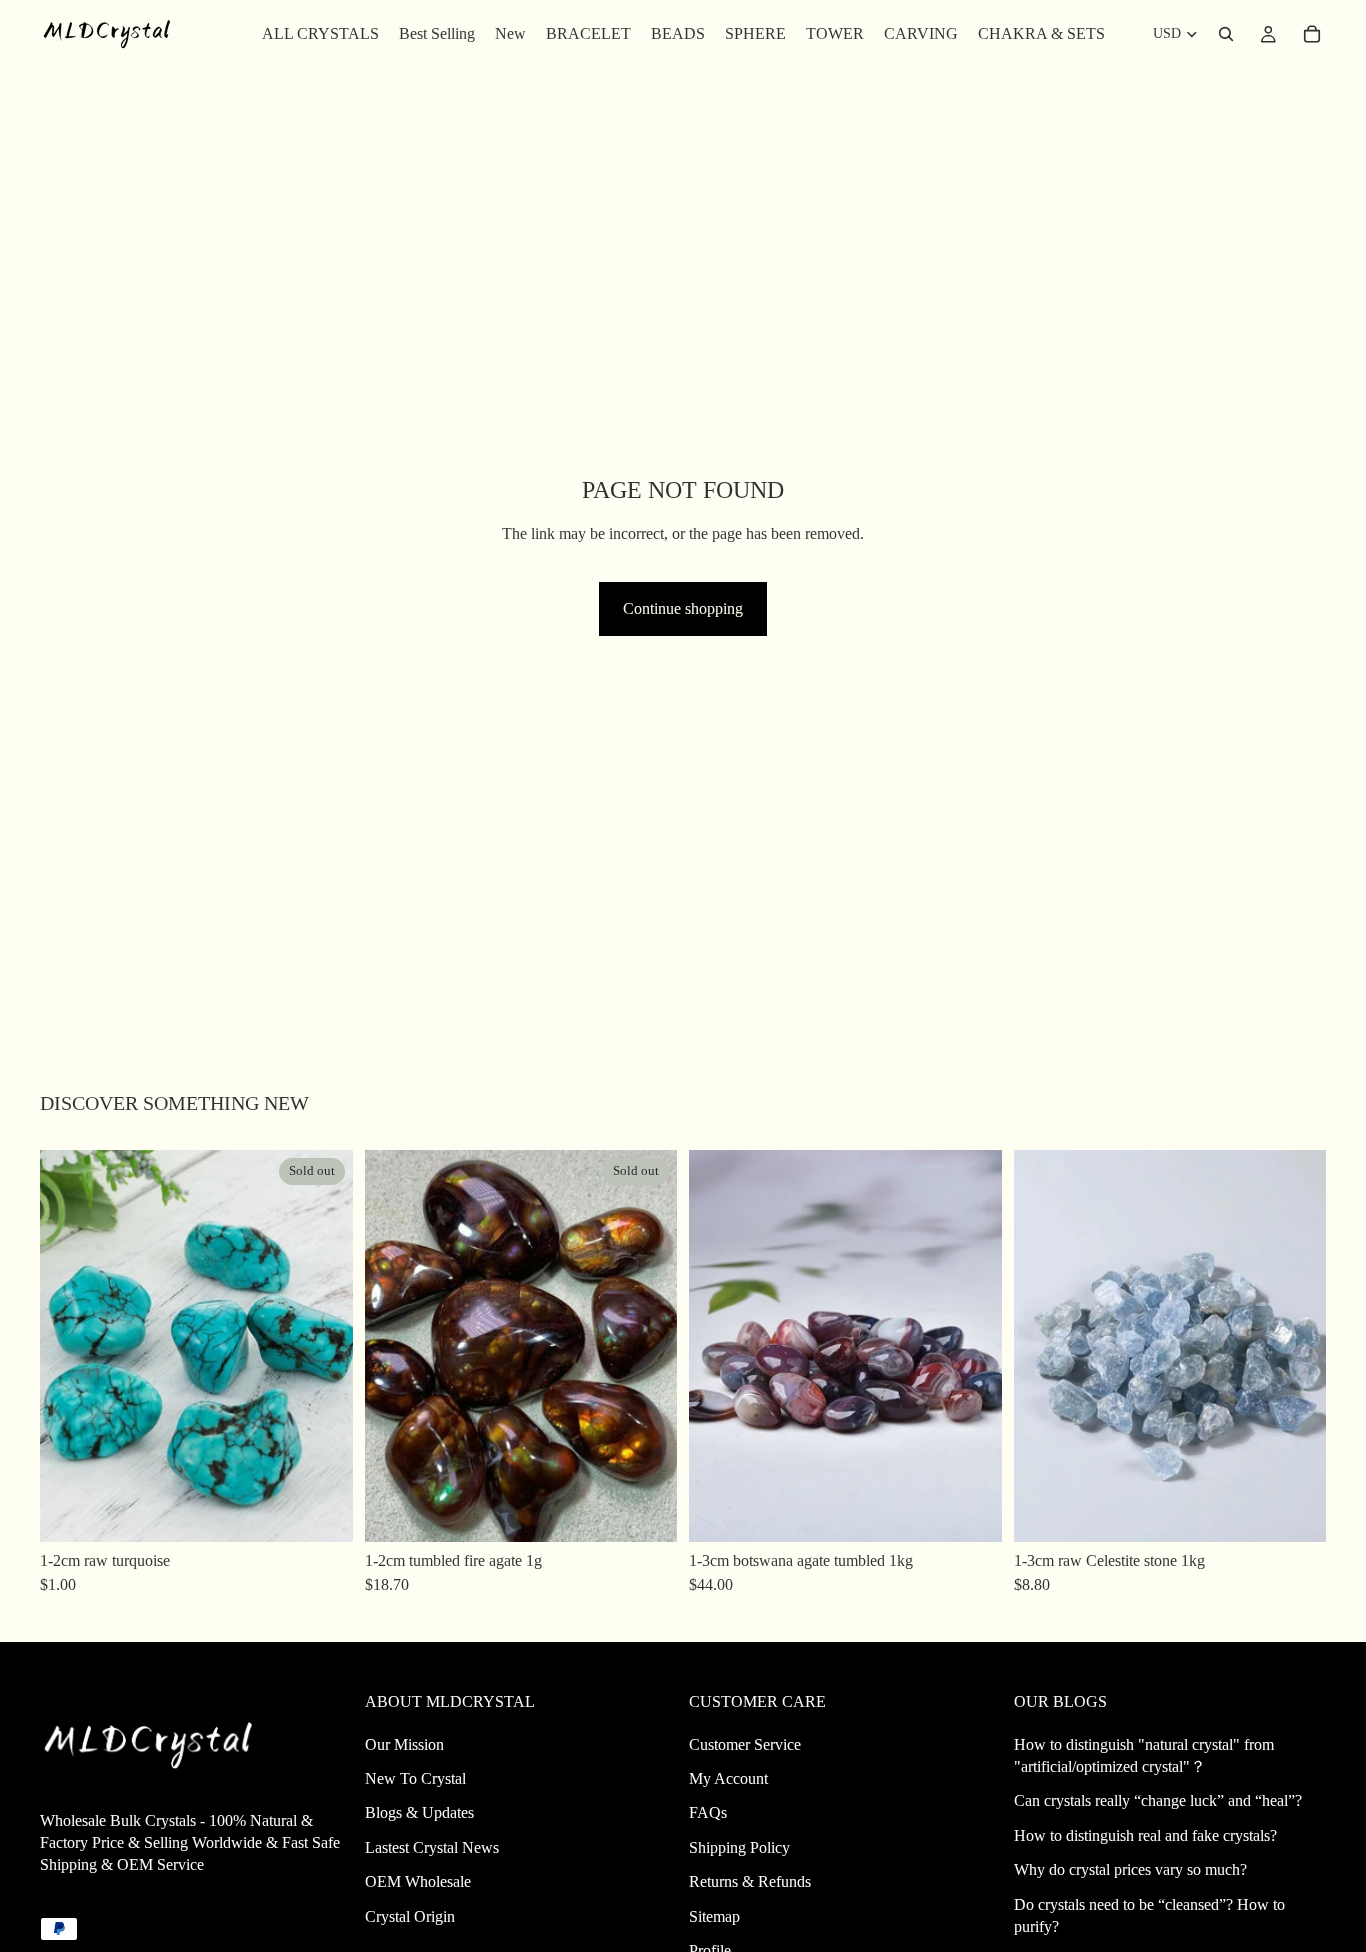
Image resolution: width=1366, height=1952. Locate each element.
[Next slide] (323, 1346)
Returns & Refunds (750, 1881)
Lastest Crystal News (432, 1847)
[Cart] (1312, 34)
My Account (728, 1778)
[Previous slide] (70, 1346)
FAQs (708, 1812)
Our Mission (404, 1744)
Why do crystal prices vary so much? (1130, 1869)
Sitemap (714, 1916)
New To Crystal (415, 1778)
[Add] (971, 1511)
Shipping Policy (739, 1847)
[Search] (1226, 34)
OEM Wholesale (418, 1881)
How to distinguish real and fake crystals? (1145, 1835)
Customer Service (745, 1744)
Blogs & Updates (419, 1812)
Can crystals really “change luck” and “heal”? (1158, 1800)
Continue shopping (683, 608)
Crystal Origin (410, 1916)
